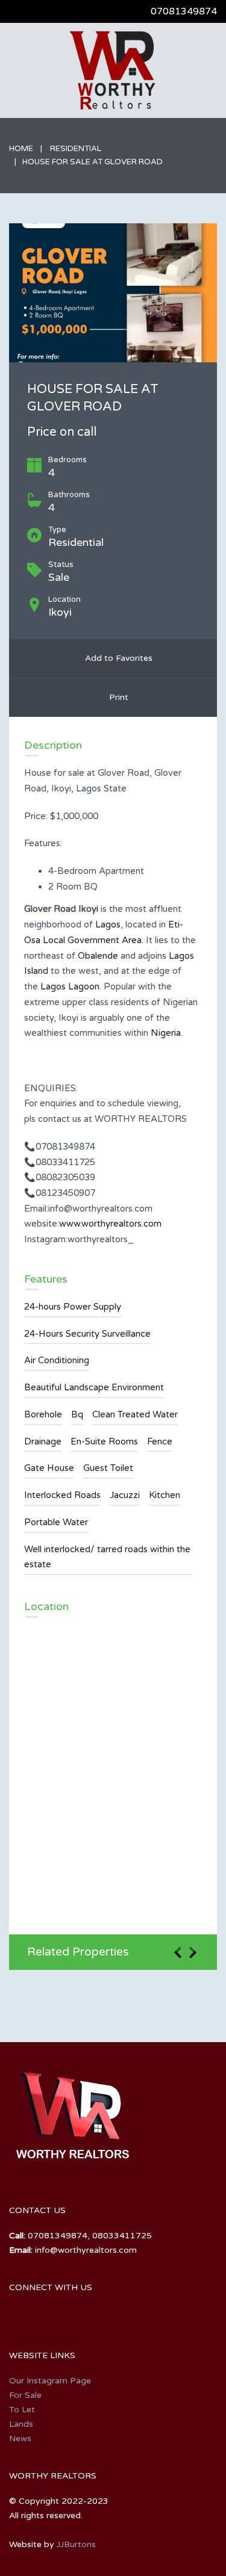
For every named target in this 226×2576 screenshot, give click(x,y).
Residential (76, 149)
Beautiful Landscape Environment (94, 1387)
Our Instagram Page (50, 2381)
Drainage (43, 1441)
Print (116, 697)
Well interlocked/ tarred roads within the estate (107, 1557)
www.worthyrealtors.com (110, 1224)
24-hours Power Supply (73, 1307)
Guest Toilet (108, 1468)
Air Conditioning (57, 1360)
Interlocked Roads (62, 1495)
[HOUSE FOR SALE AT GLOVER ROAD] (113, 293)
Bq (77, 1414)
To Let (22, 2410)
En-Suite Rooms (104, 1441)
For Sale (25, 2395)
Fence (160, 1441)
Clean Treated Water (135, 1414)
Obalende (98, 956)
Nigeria (166, 1033)
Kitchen (165, 1495)
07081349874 (184, 11)
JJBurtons (76, 2544)
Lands (21, 2424)
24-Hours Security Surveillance (87, 1334)
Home (21, 149)
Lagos (108, 924)
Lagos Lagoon (70, 986)
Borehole (43, 1414)
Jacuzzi (125, 1495)
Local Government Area (92, 940)
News (20, 2438)
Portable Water (56, 1522)
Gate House (49, 1468)
